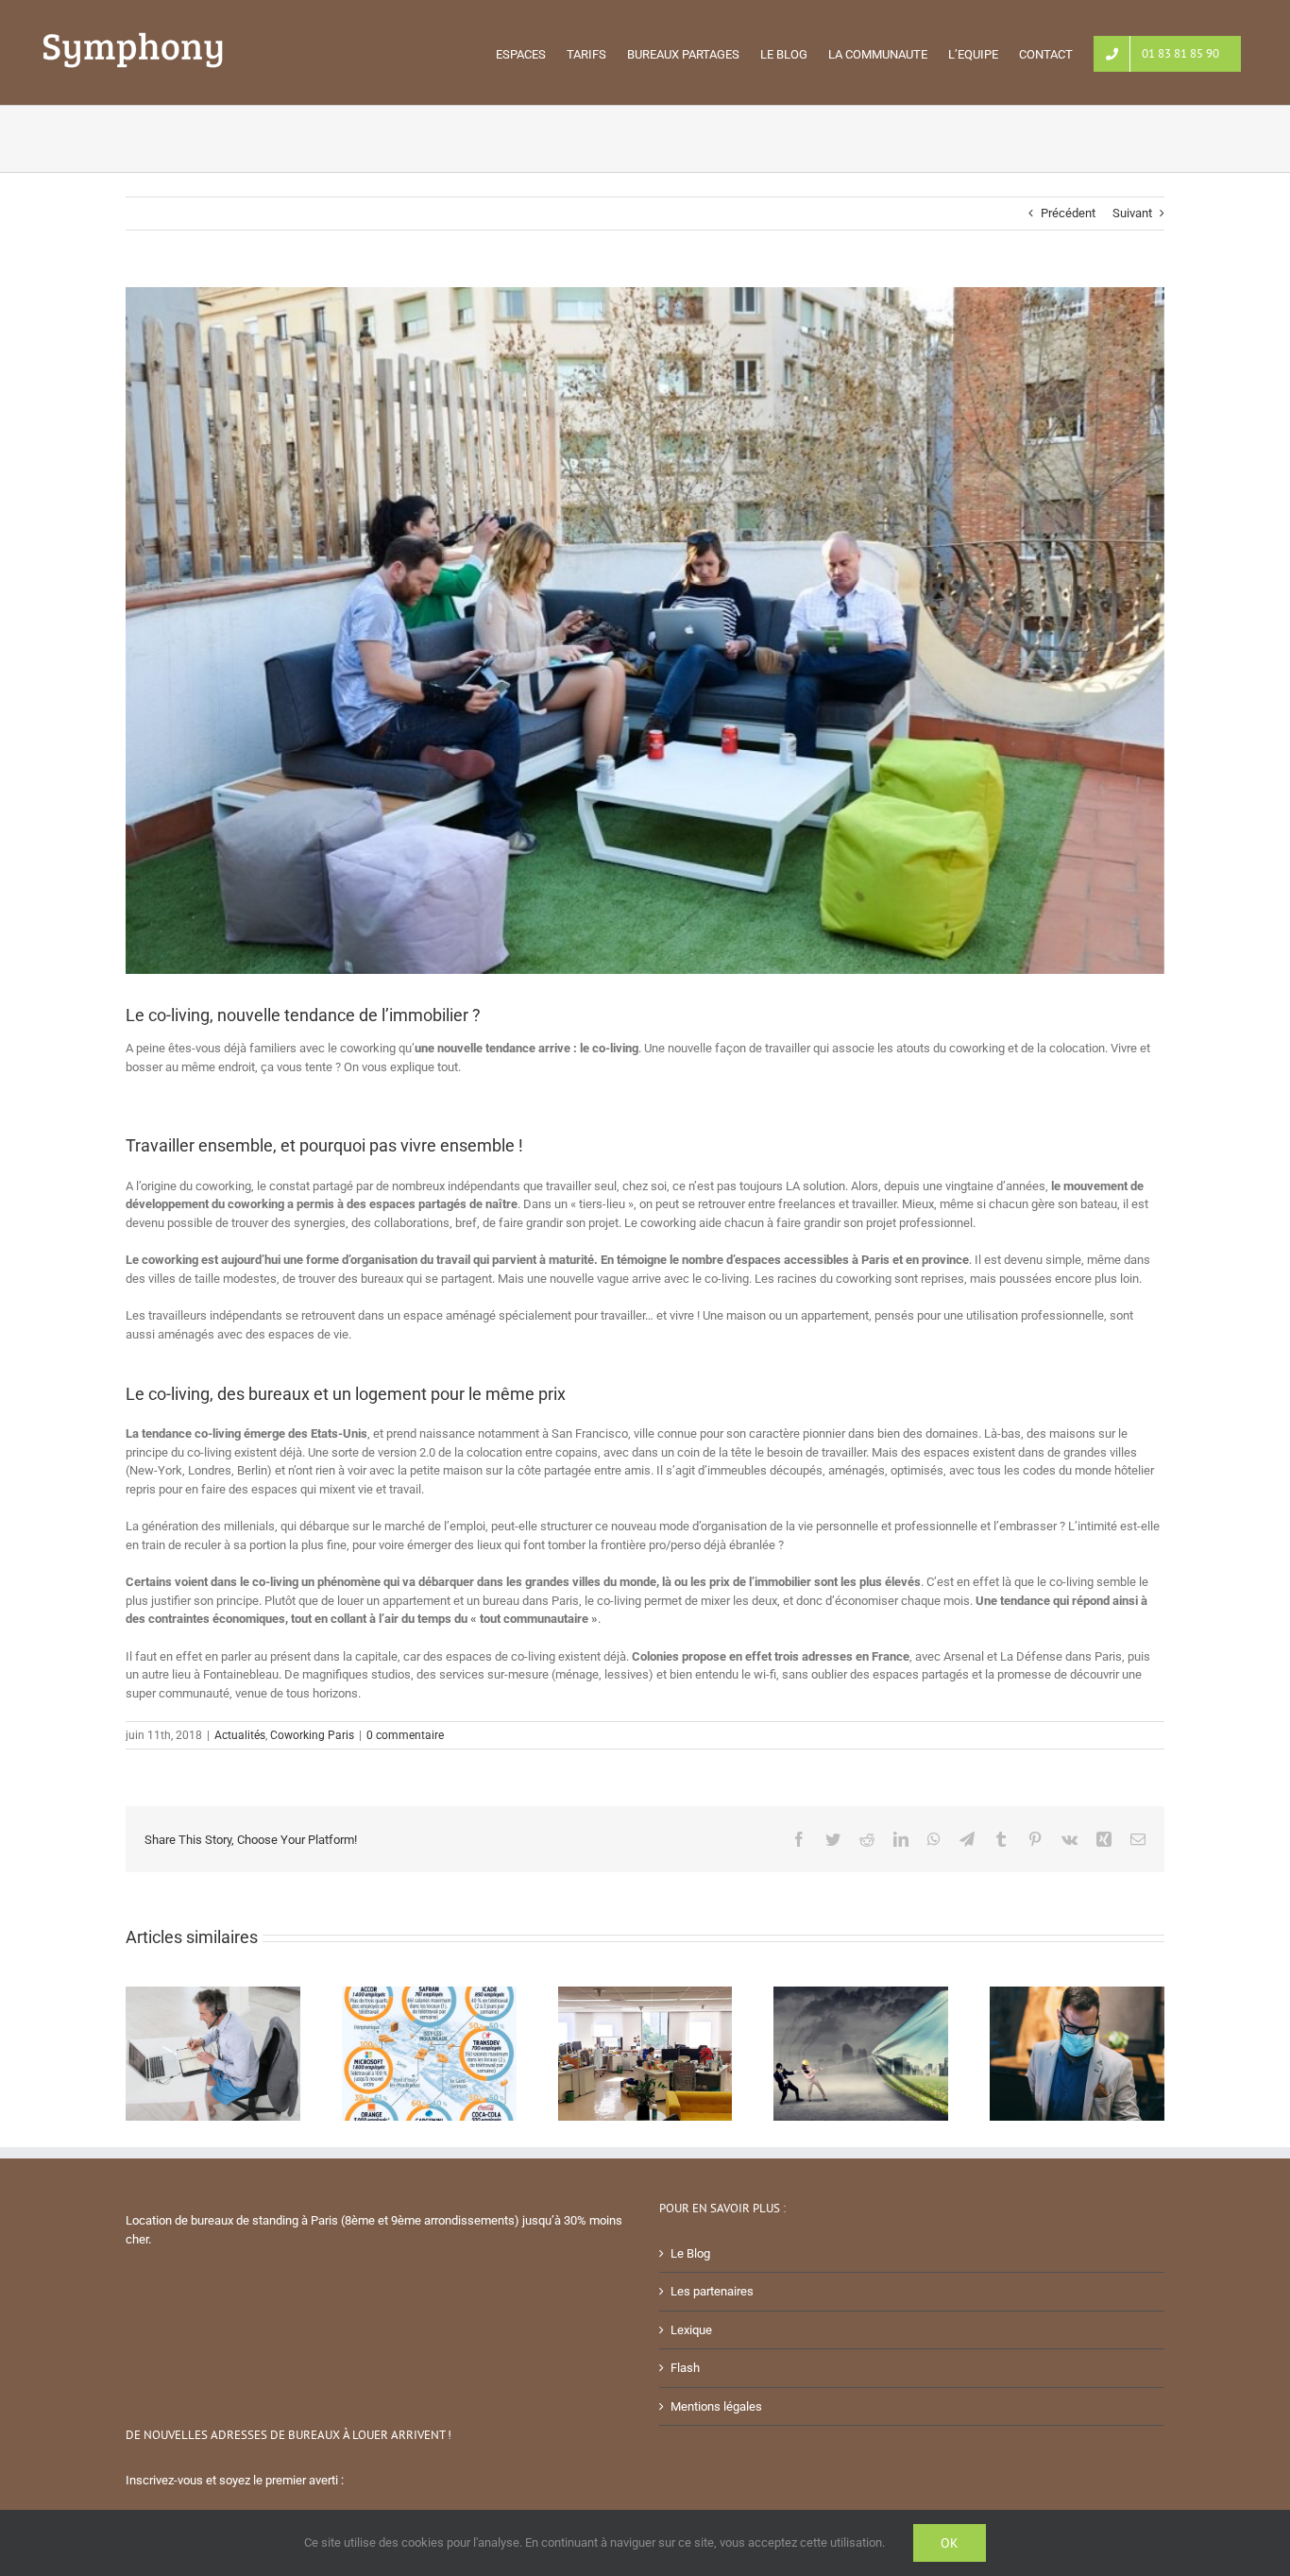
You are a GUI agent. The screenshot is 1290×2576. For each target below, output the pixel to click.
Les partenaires (712, 2291)
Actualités (240, 1735)
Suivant (1132, 213)
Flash (685, 2368)
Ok (950, 2543)
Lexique (691, 2330)
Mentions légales (716, 2406)
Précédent (1068, 213)
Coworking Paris (312, 1735)
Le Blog (690, 2253)
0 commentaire (405, 1735)
